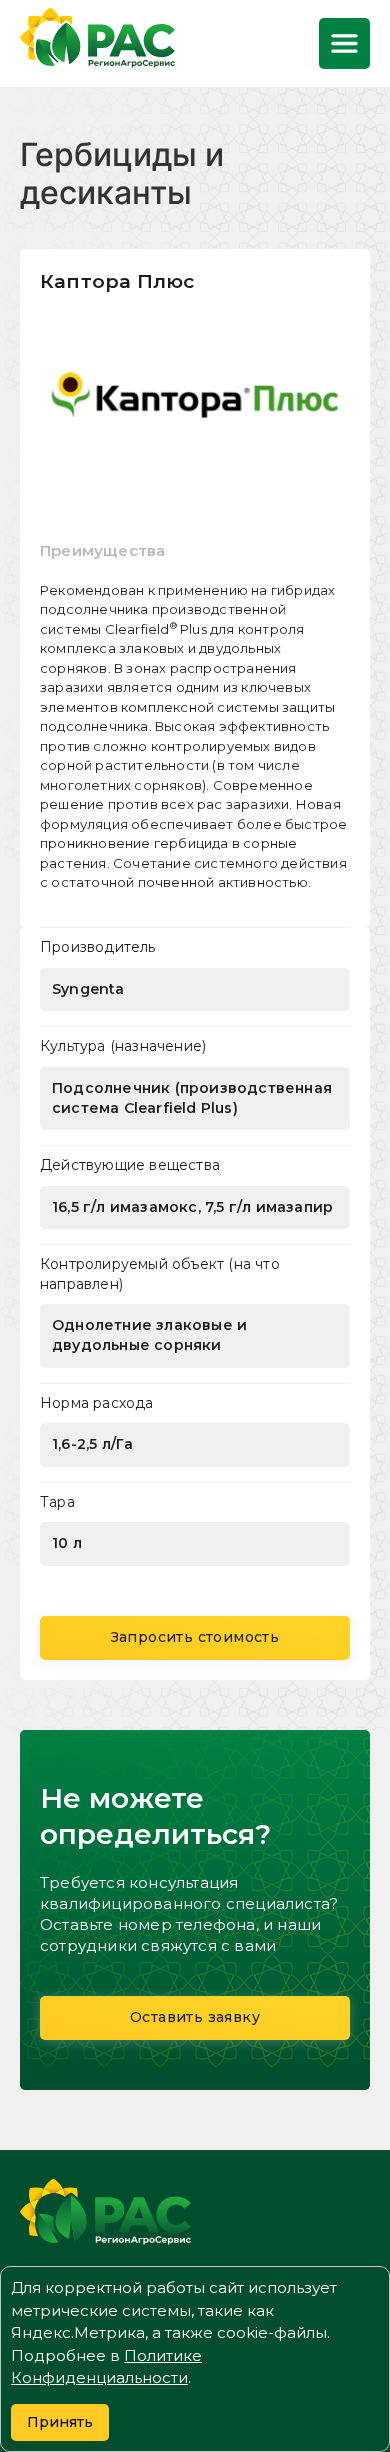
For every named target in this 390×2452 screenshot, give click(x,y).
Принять (60, 2422)
